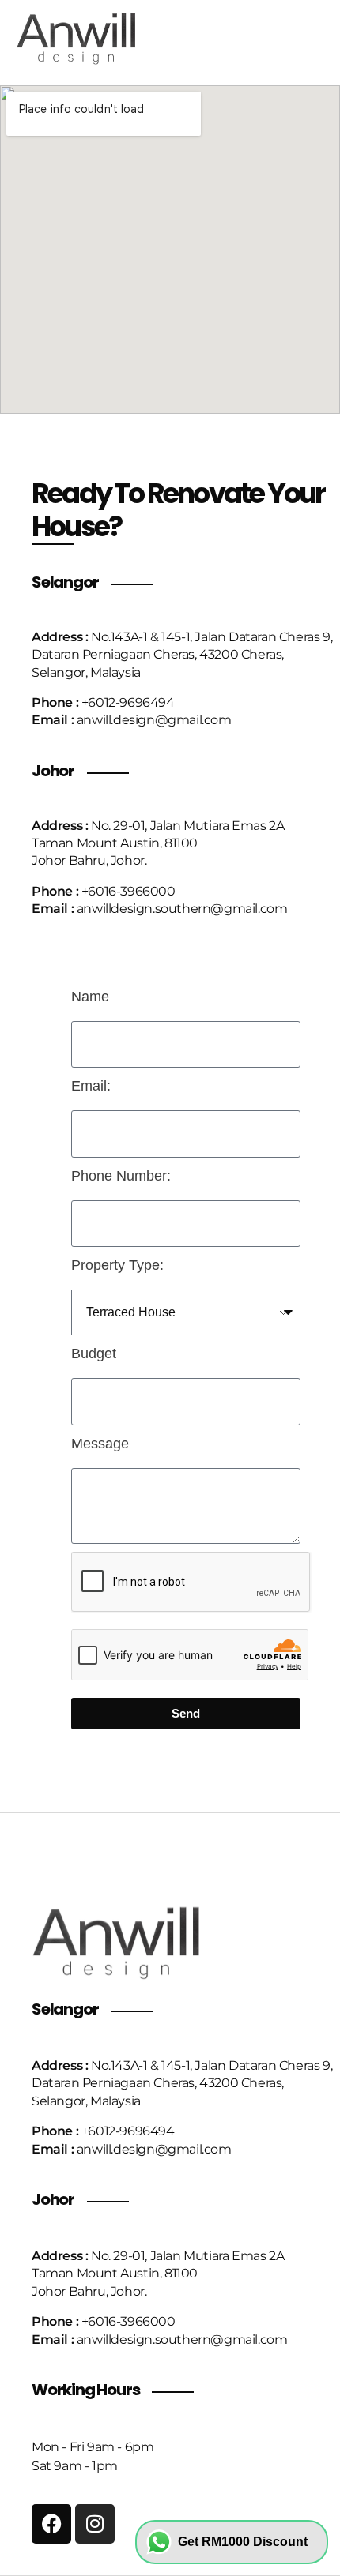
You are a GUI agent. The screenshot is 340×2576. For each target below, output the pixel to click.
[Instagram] (95, 2524)
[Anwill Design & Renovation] (93, 37)
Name (90, 997)
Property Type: (117, 1265)
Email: (91, 1086)
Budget (94, 1354)
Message (100, 1444)
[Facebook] (51, 2524)
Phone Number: (121, 1176)
